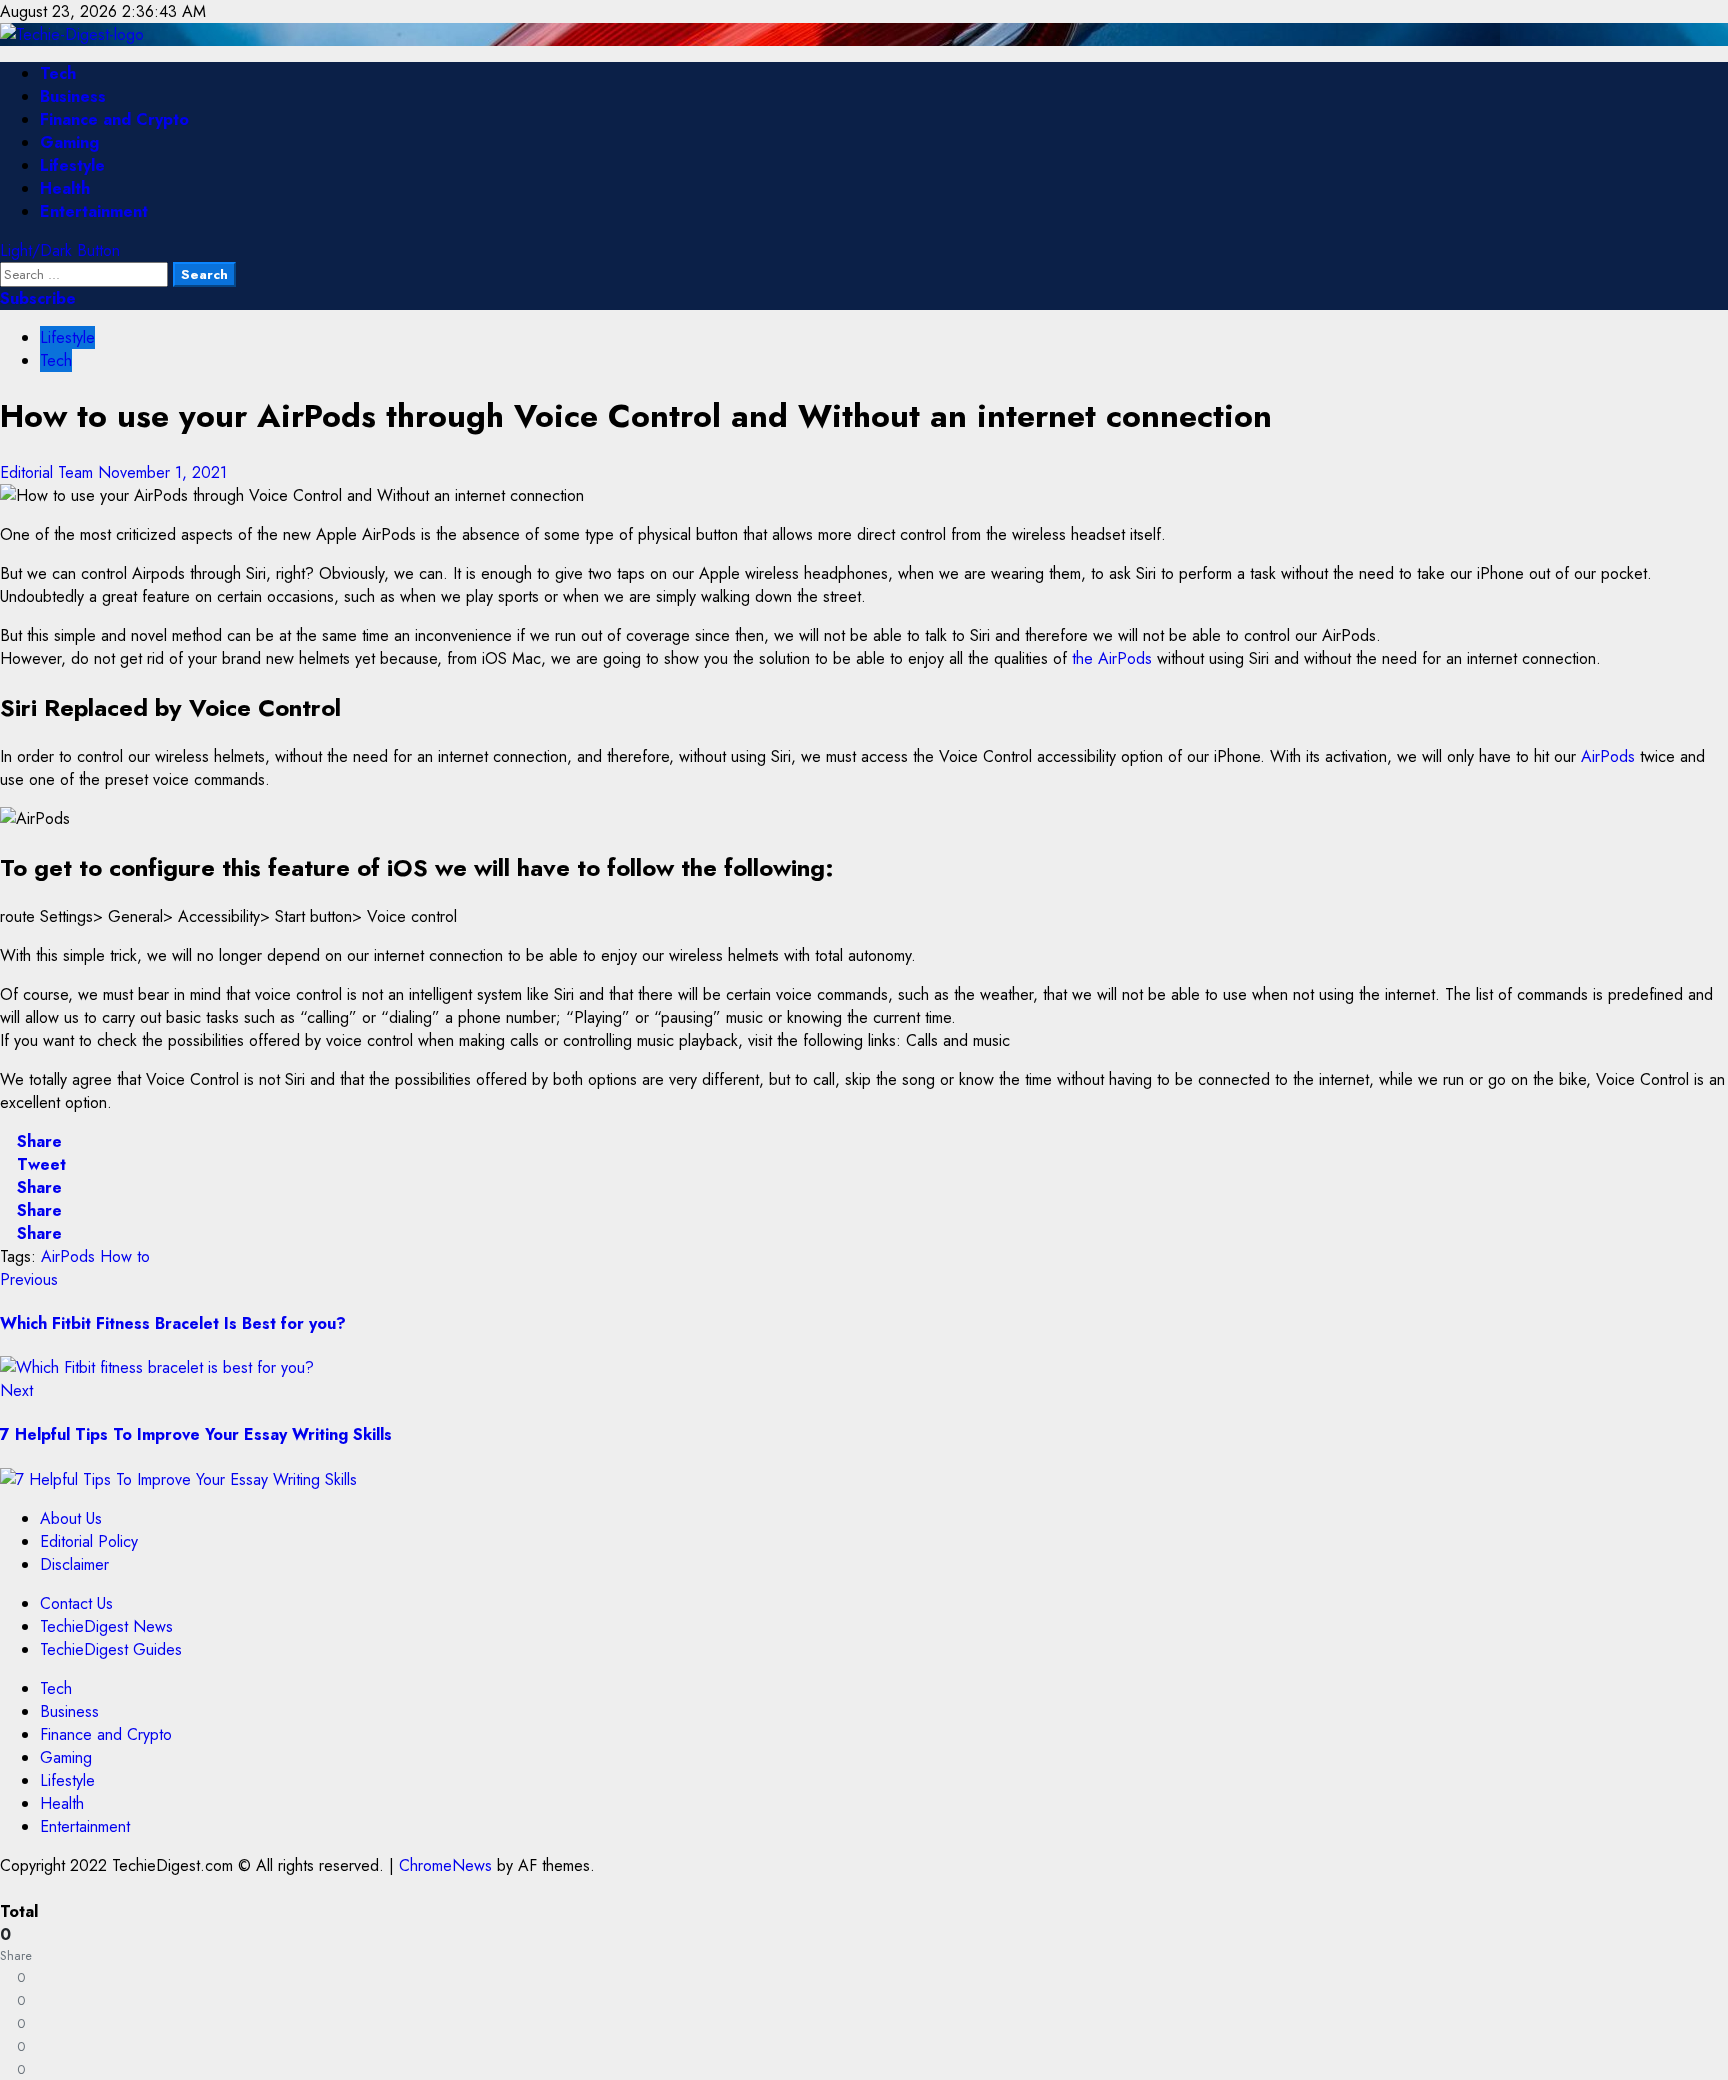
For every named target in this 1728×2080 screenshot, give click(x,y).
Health (65, 188)
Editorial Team (49, 472)
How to (125, 1256)
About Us (71, 1518)
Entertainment (94, 211)
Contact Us (76, 1603)
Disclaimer (74, 1564)
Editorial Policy (89, 1541)
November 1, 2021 (162, 472)
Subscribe (38, 298)
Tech (58, 73)
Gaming (69, 142)
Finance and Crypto (114, 119)
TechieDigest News (106, 1626)
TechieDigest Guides (111, 1649)
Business (73, 96)
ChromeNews (445, 1865)
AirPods (1608, 756)
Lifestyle (72, 165)
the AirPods (1112, 658)
